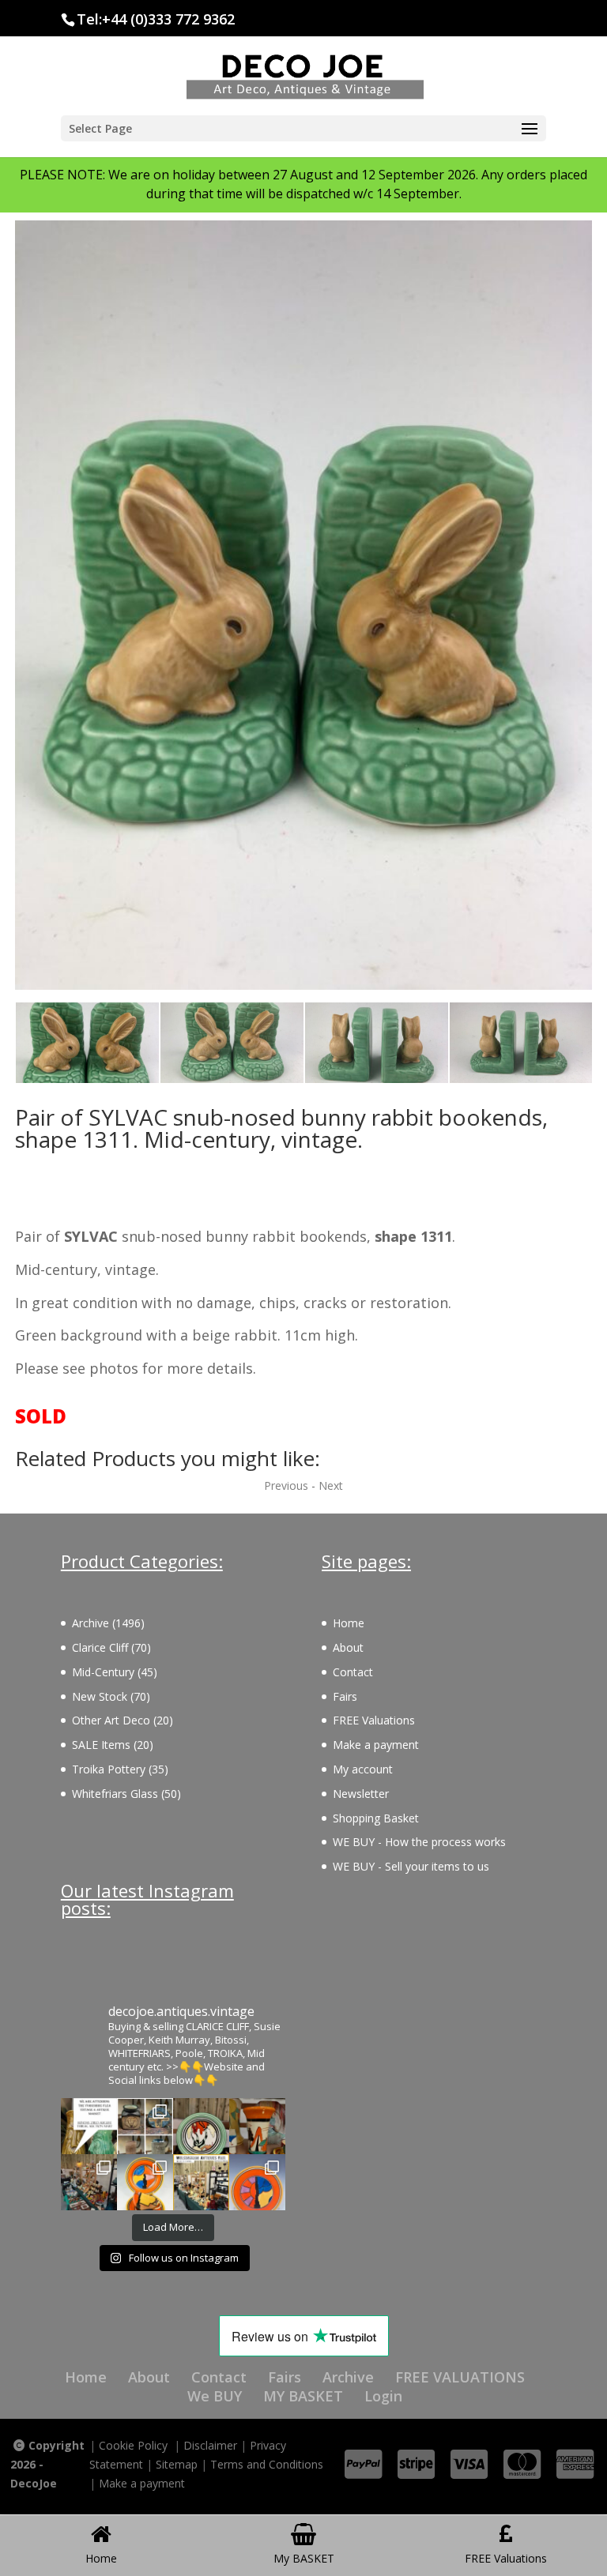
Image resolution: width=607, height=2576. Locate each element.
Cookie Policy (133, 2445)
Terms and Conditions (267, 2464)
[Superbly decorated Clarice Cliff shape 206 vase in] (257, 2126)
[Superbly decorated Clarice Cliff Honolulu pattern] (201, 2126)
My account (363, 1769)
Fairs (345, 1696)
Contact (353, 1672)
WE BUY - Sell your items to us (411, 1866)
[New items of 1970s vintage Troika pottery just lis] (145, 2126)
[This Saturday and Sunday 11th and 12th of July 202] (201, 2182)
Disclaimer (210, 2445)
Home (349, 1623)
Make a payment (376, 1745)
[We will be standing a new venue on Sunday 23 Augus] (89, 2126)
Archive (348, 2377)
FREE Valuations (374, 1720)
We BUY (215, 2396)
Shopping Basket (376, 1818)
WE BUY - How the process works (419, 1842)
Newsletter (361, 1794)
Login (383, 2396)
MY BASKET (303, 2396)
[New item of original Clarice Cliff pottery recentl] (257, 2182)
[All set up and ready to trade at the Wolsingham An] (89, 2182)
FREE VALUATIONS (460, 2377)
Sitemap (177, 2464)
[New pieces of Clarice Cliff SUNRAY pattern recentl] (145, 2182)
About (348, 1647)
